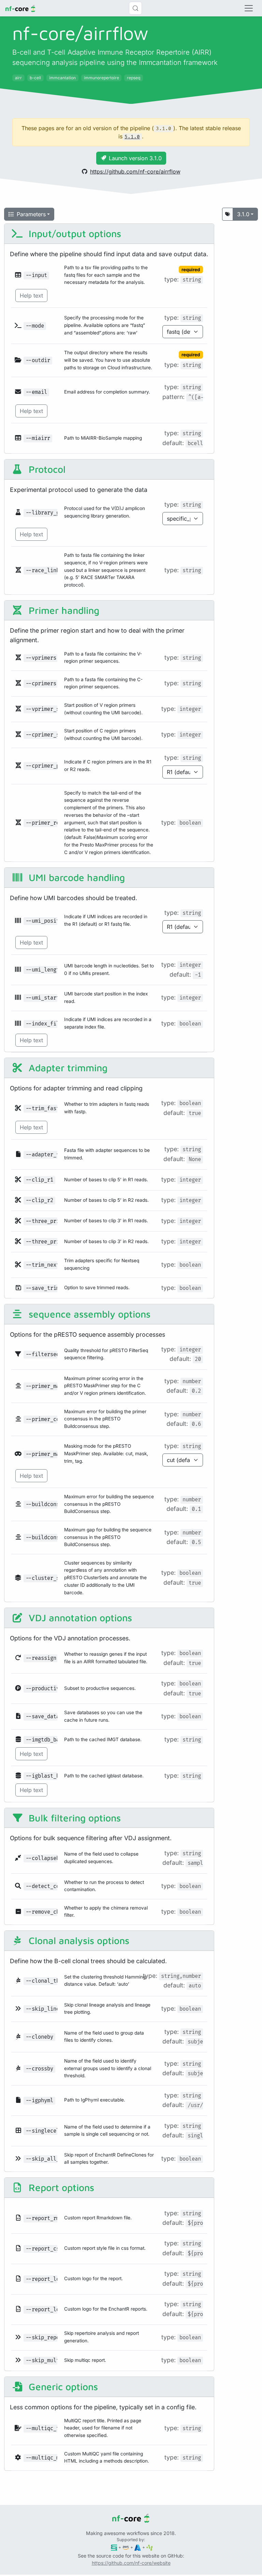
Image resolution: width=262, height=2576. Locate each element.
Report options (60, 2187)
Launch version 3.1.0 (135, 158)
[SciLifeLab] (150, 2547)
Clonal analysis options (78, 1940)
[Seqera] (114, 2547)
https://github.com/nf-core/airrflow (135, 171)
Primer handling (63, 610)
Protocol (46, 469)
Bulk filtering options (73, 1818)
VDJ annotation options (79, 1618)
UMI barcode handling (75, 877)
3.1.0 (243, 214)
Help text (31, 295)
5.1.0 (132, 137)
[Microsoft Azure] (138, 2547)
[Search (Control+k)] (135, 8)
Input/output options (74, 233)
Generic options (62, 2387)
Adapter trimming (67, 1068)
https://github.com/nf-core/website (131, 2563)
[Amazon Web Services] (126, 2547)
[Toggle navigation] (249, 8)
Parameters (31, 214)
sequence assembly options (88, 1314)
